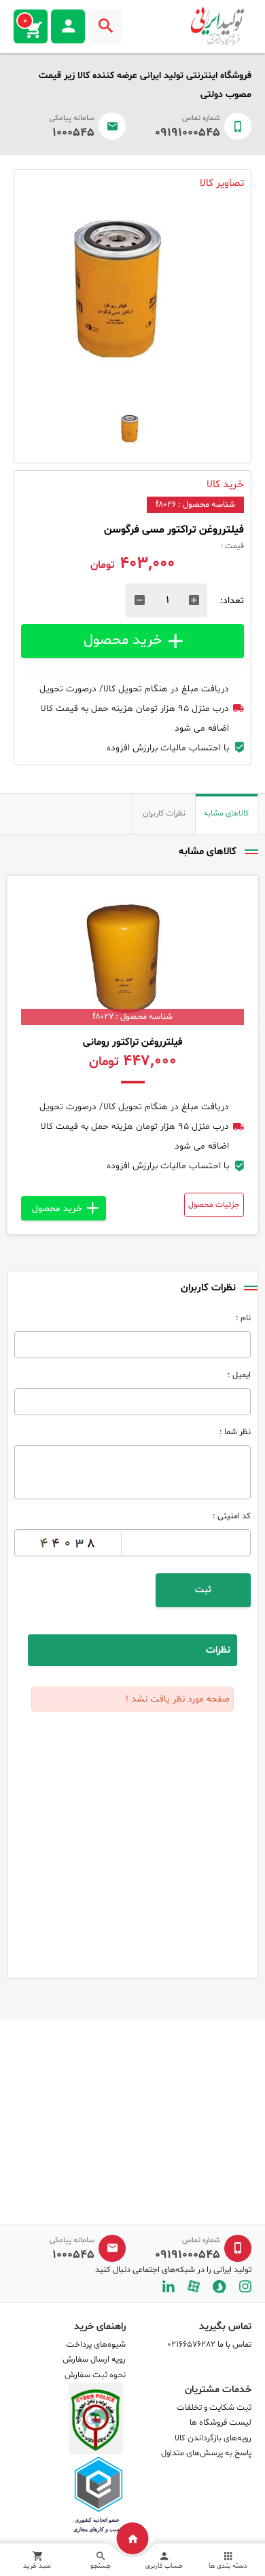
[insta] (245, 2287)
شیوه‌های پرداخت (96, 2345)
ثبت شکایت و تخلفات (214, 2408)
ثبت (203, 1590)
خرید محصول (123, 640)
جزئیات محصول (214, 1205)
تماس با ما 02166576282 (209, 2345)
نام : (243, 1318)
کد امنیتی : (232, 1516)
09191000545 (188, 133)
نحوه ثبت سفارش (95, 2375)
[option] (132, 307)
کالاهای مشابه (226, 813)
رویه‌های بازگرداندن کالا (213, 2438)
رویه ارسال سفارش (94, 2360)
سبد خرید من (25, 21)
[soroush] (219, 2287)
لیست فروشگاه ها (220, 2423)
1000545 (73, 133)
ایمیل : (239, 1375)
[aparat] (194, 2287)
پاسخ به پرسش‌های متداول (206, 2453)
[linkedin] (169, 2287)
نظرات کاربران (164, 813)
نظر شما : (235, 1432)
